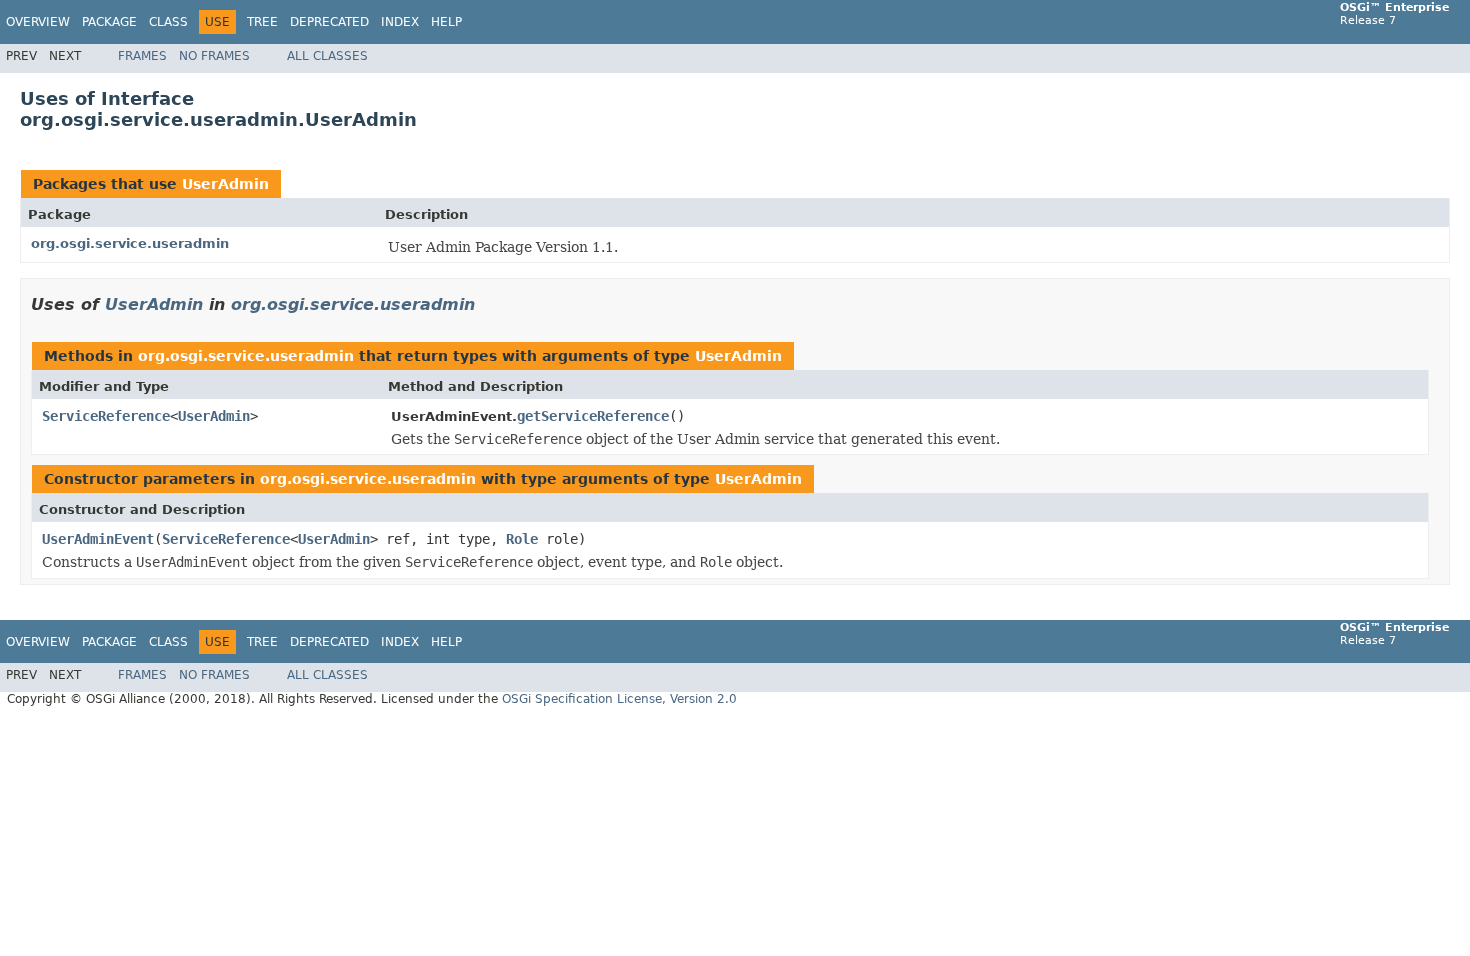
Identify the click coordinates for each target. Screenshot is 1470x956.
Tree (262, 22)
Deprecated (329, 22)
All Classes (327, 56)
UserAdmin (225, 184)
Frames (142, 56)
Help (446, 22)
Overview (38, 22)
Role (522, 539)
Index (400, 22)
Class (168, 22)
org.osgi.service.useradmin (130, 243)
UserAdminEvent (98, 539)
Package (109, 22)
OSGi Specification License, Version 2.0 (619, 699)
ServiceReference (106, 416)
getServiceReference (593, 416)
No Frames (214, 56)
